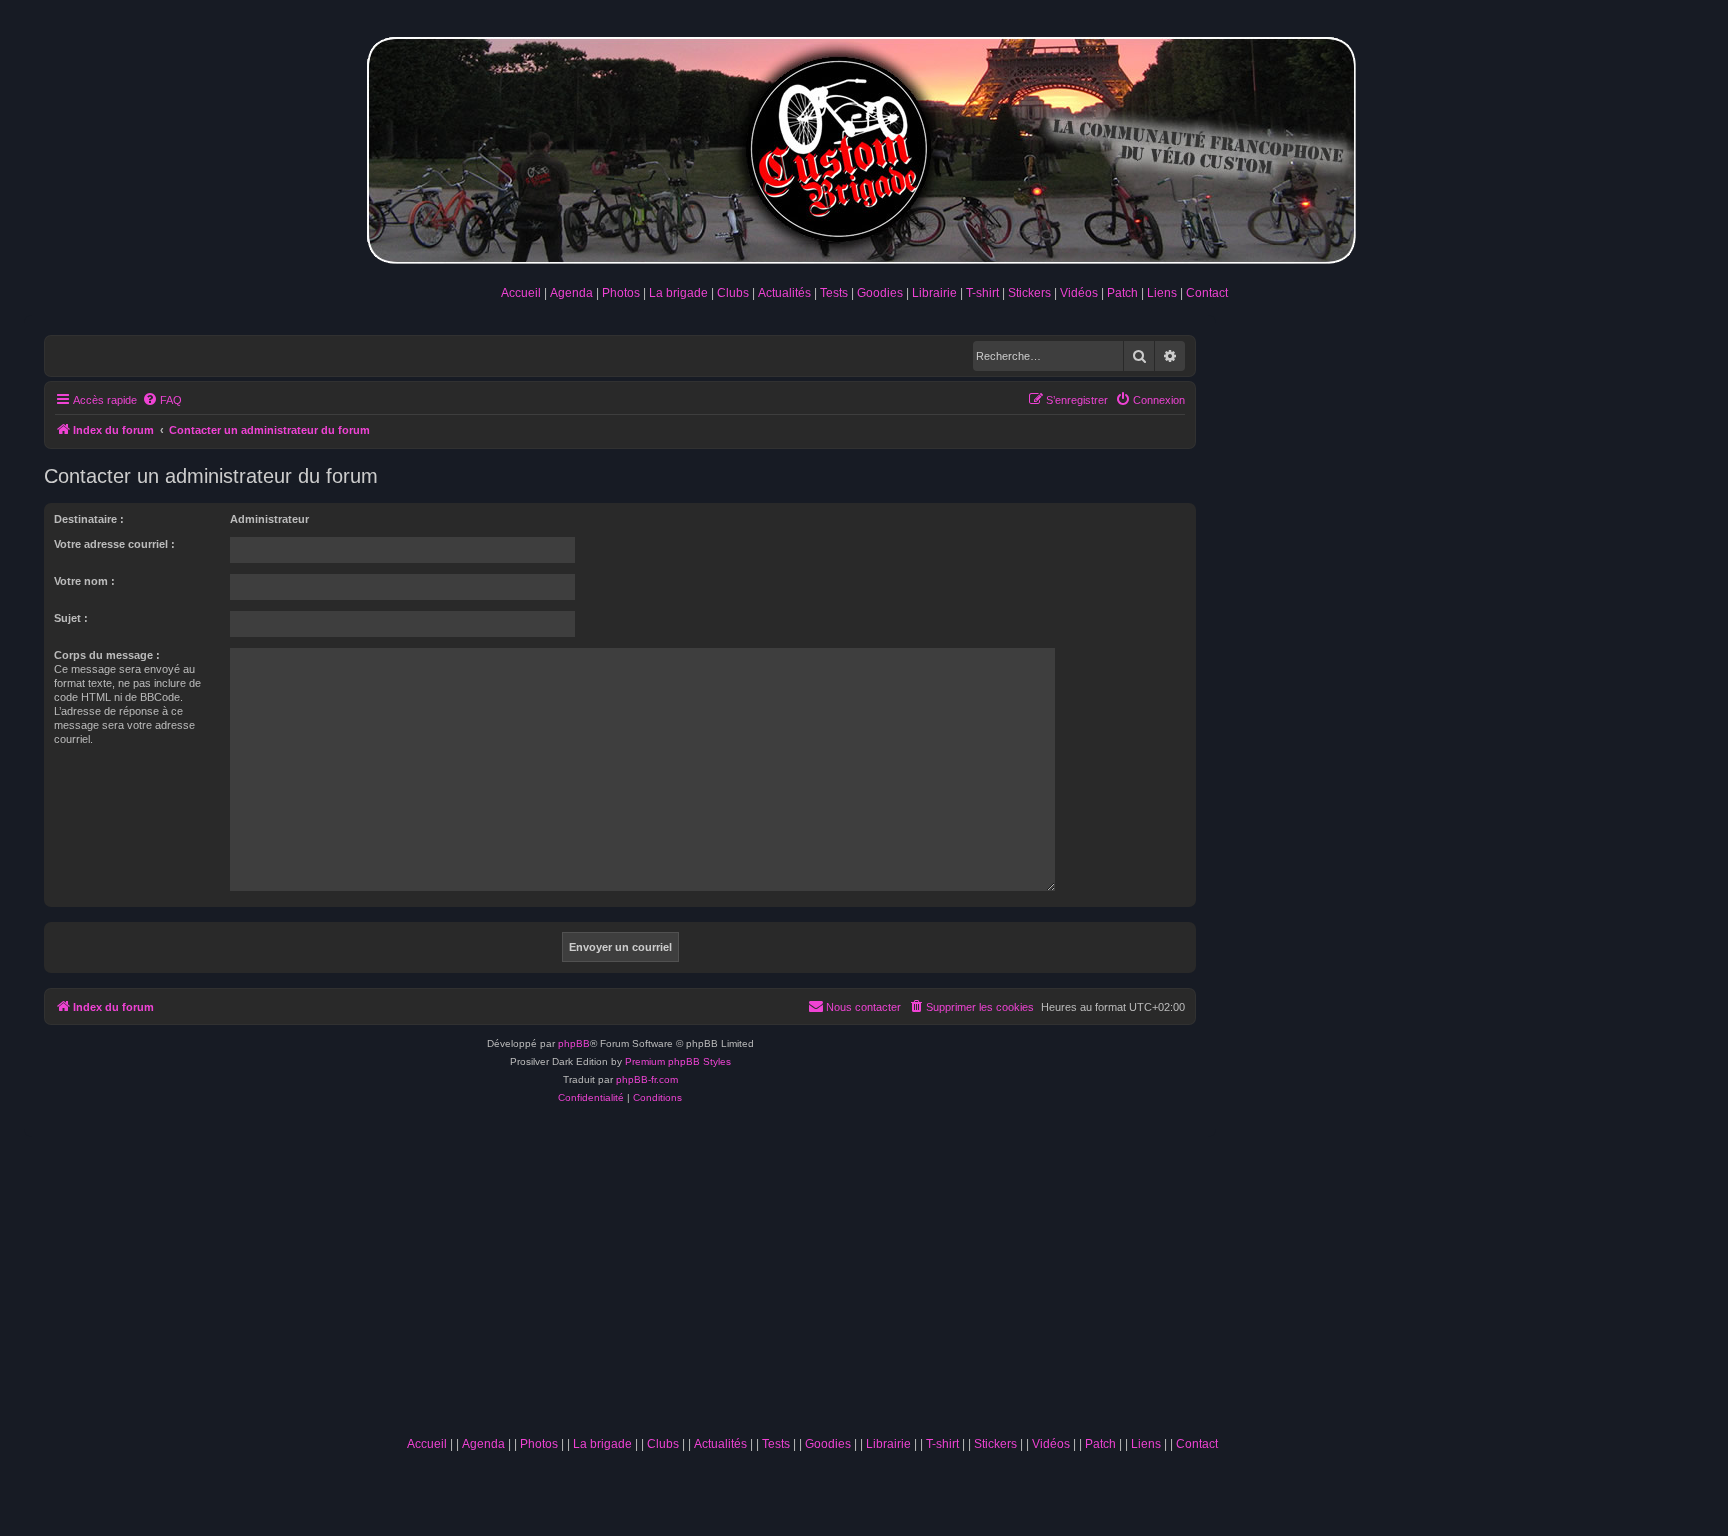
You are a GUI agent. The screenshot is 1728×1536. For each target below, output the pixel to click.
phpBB (574, 1043)
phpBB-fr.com (647, 1079)
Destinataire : (89, 519)
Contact (1207, 293)
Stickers (1029, 293)
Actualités (784, 293)
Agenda (571, 293)
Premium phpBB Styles (678, 1061)
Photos (621, 293)
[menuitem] (162, 400)
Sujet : (71, 618)
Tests (834, 293)
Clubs (733, 293)
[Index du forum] (864, 146)
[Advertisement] (812, 1277)
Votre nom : (84, 581)
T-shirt (982, 293)
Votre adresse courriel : (114, 544)
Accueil (521, 293)
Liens (1162, 293)
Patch (1122, 293)
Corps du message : (107, 655)
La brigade (678, 293)
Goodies (880, 293)
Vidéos (1079, 293)
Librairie (934, 293)
